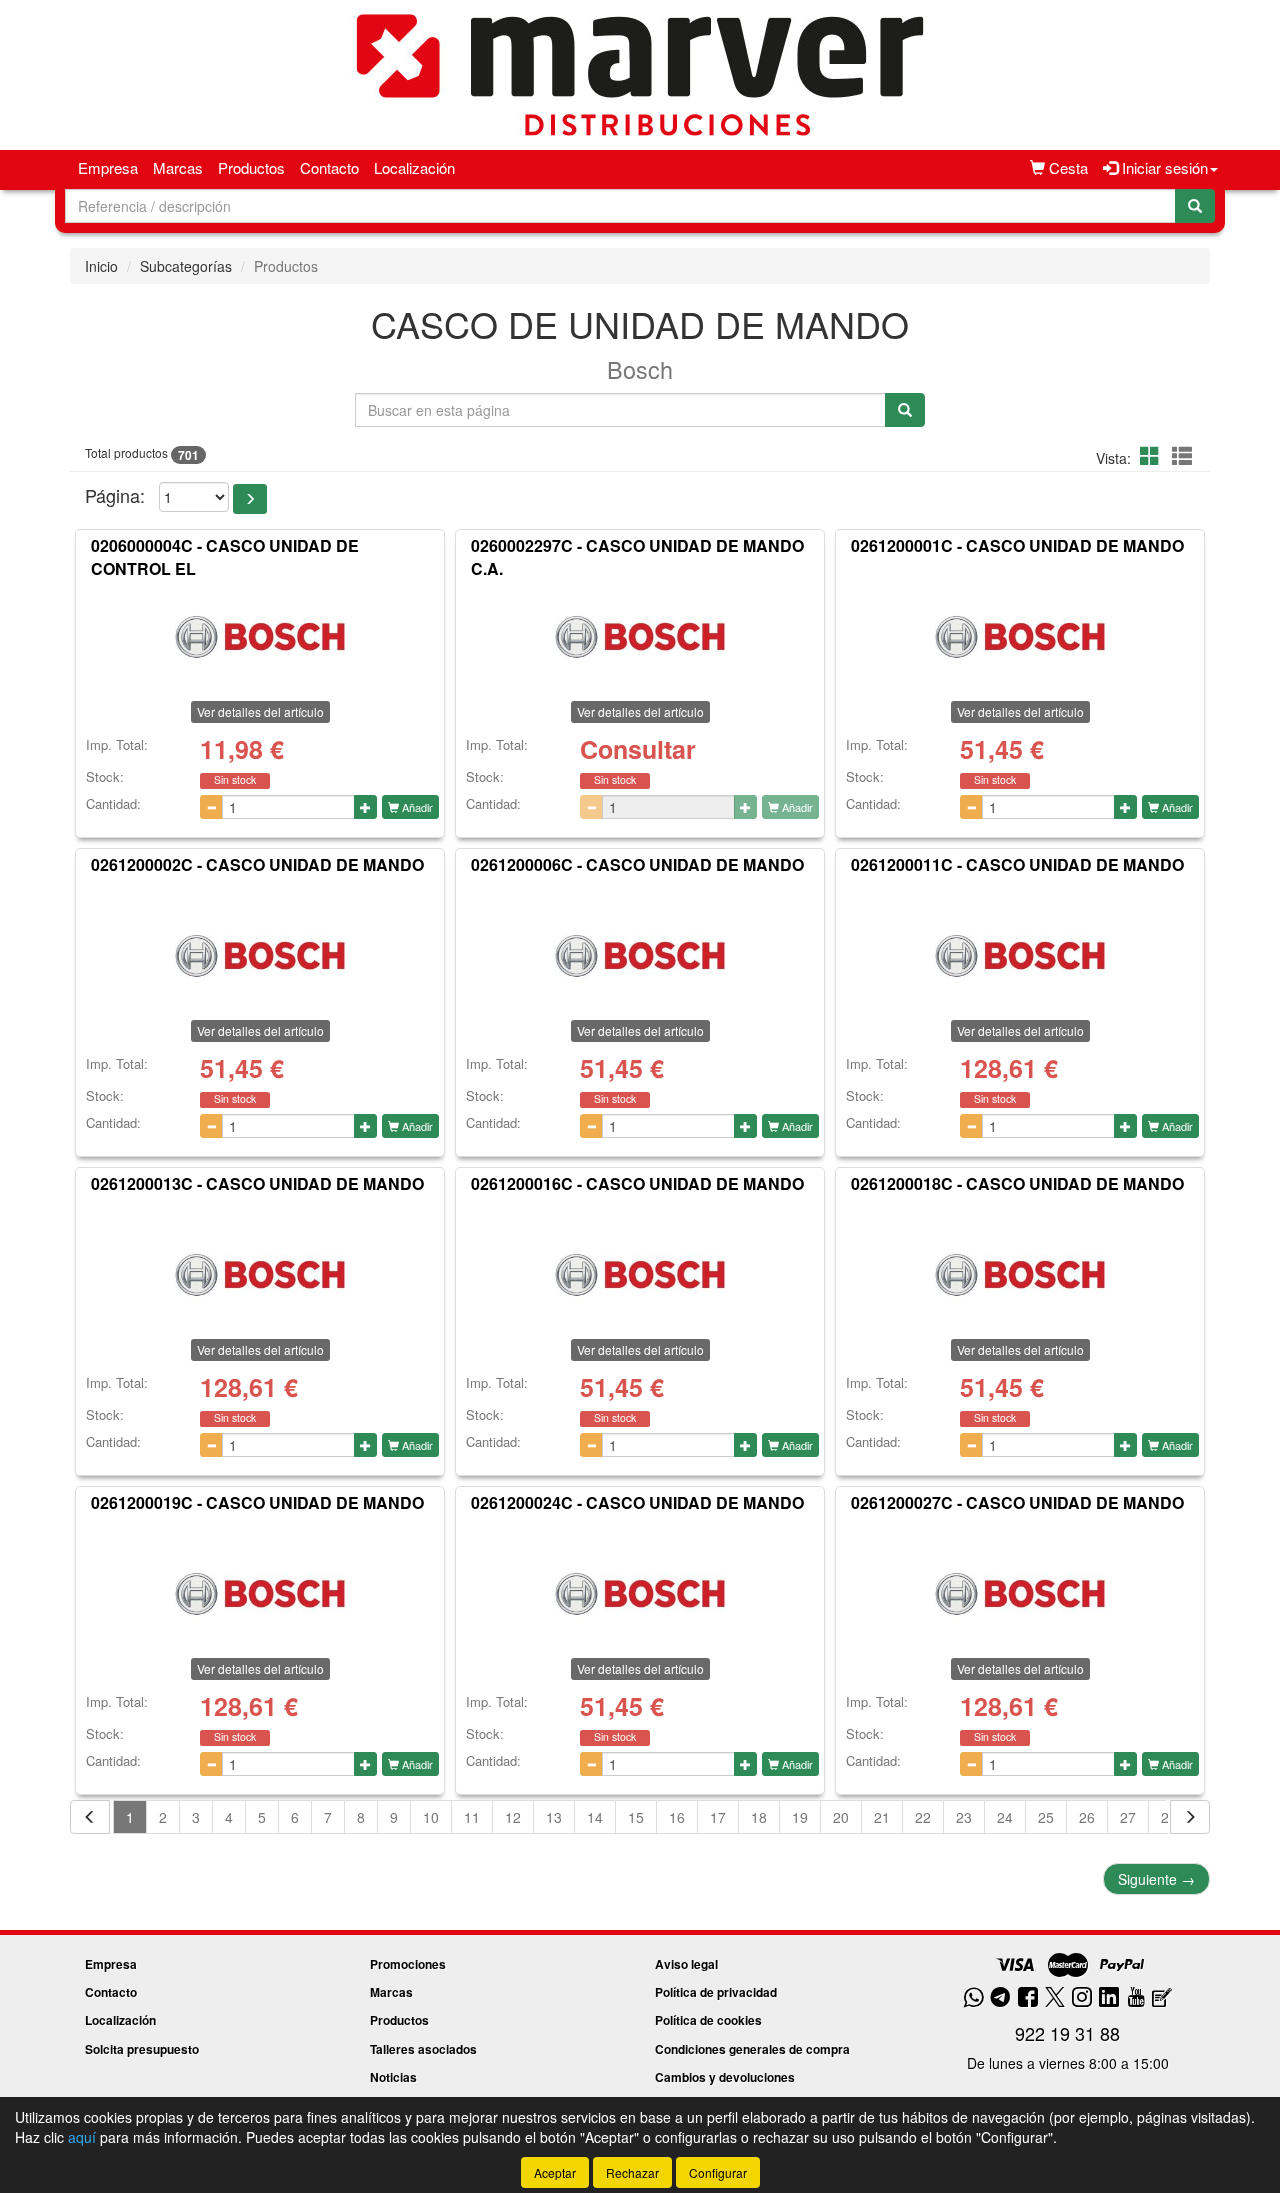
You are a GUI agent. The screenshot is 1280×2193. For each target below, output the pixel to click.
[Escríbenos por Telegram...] (1000, 1998)
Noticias (393, 2077)
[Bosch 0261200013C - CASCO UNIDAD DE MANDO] (260, 1274)
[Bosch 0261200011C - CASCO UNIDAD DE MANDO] (1020, 955)
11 (472, 1817)
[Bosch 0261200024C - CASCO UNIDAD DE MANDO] (640, 1593)
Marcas (178, 167)
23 (964, 1817)
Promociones (408, 1964)
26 (1087, 1817)
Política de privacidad (716, 1992)
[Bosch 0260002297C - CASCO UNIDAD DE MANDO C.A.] (640, 636)
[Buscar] (1195, 206)
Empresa (108, 167)
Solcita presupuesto (142, 2049)
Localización (414, 167)
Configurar (718, 2172)
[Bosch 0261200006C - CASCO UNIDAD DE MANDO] (640, 955)
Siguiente (1156, 1879)
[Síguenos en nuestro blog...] (1162, 1998)
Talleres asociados (423, 2049)
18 (759, 1817)
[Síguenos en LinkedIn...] (1109, 1998)
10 (431, 1817)
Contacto (329, 167)
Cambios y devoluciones (725, 2077)
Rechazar (632, 2172)
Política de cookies (708, 2020)
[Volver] (90, 1817)
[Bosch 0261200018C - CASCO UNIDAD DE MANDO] (1020, 1274)
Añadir (416, 807)
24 (1005, 1817)
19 (800, 1817)
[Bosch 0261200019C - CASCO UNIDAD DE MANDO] (260, 1593)
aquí (82, 2137)
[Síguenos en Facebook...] (1028, 1998)
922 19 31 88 (1067, 2033)
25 (1046, 1817)
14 (595, 1817)
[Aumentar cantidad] (365, 807)
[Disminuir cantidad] (211, 807)
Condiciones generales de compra (752, 2049)
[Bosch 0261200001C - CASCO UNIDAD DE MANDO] (1020, 636)
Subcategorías (186, 266)
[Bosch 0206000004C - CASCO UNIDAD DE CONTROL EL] (260, 636)
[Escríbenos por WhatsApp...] (973, 1998)
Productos (251, 167)
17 (718, 1817)
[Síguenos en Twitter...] (1055, 1998)
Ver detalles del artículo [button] (260, 711)
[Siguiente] (1190, 1817)
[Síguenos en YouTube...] (1136, 1998)
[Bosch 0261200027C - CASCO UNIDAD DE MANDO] (1020, 1593)
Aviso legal (686, 1964)
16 (677, 1817)
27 (1128, 1817)
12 (513, 1817)
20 (841, 1817)
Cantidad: (113, 804)
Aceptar (555, 2172)
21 (882, 1817)
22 (923, 1817)
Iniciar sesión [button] (1163, 167)
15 (636, 1817)
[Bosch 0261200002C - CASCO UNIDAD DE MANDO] (260, 955)
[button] (1153, 455)
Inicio (101, 266)
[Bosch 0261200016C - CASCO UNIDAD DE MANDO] (640, 1274)
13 (554, 1817)
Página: (115, 495)
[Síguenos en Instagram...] (1082, 1998)
